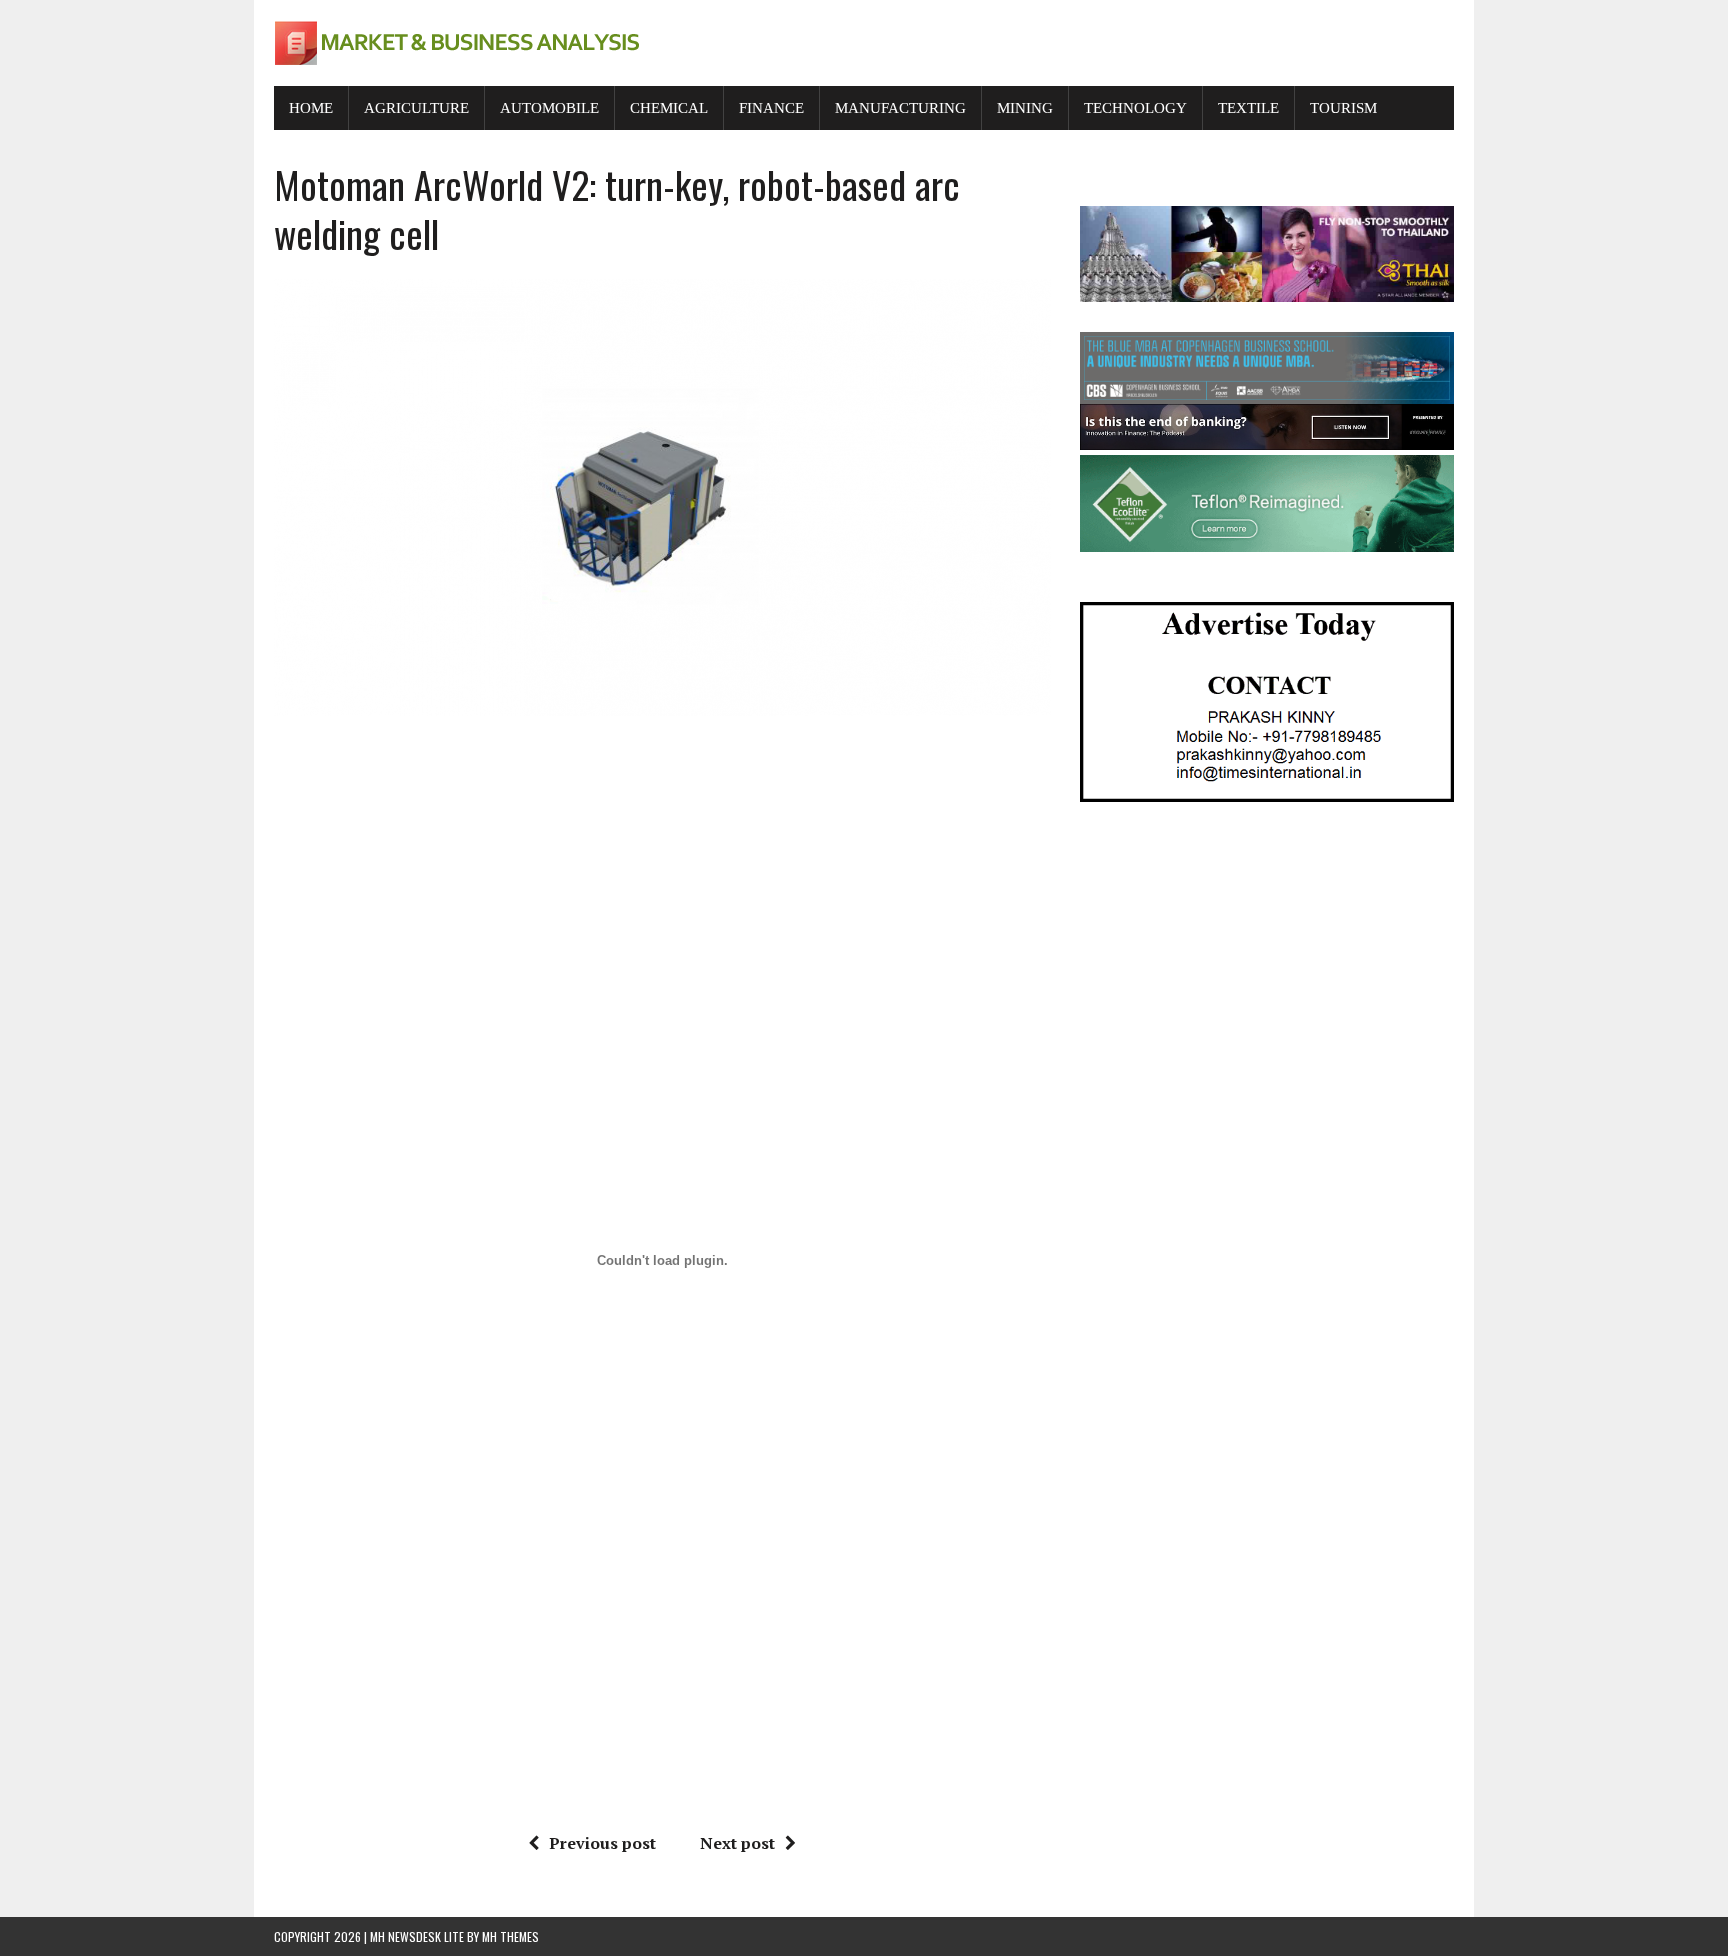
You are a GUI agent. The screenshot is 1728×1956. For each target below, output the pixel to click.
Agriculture (416, 108)
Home (311, 108)
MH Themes (510, 1936)
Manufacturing (900, 108)
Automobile (549, 108)
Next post (737, 1843)
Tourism (1343, 108)
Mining (1025, 108)
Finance (771, 108)
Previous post (602, 1843)
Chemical (669, 108)
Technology (1135, 108)
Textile (1248, 108)
